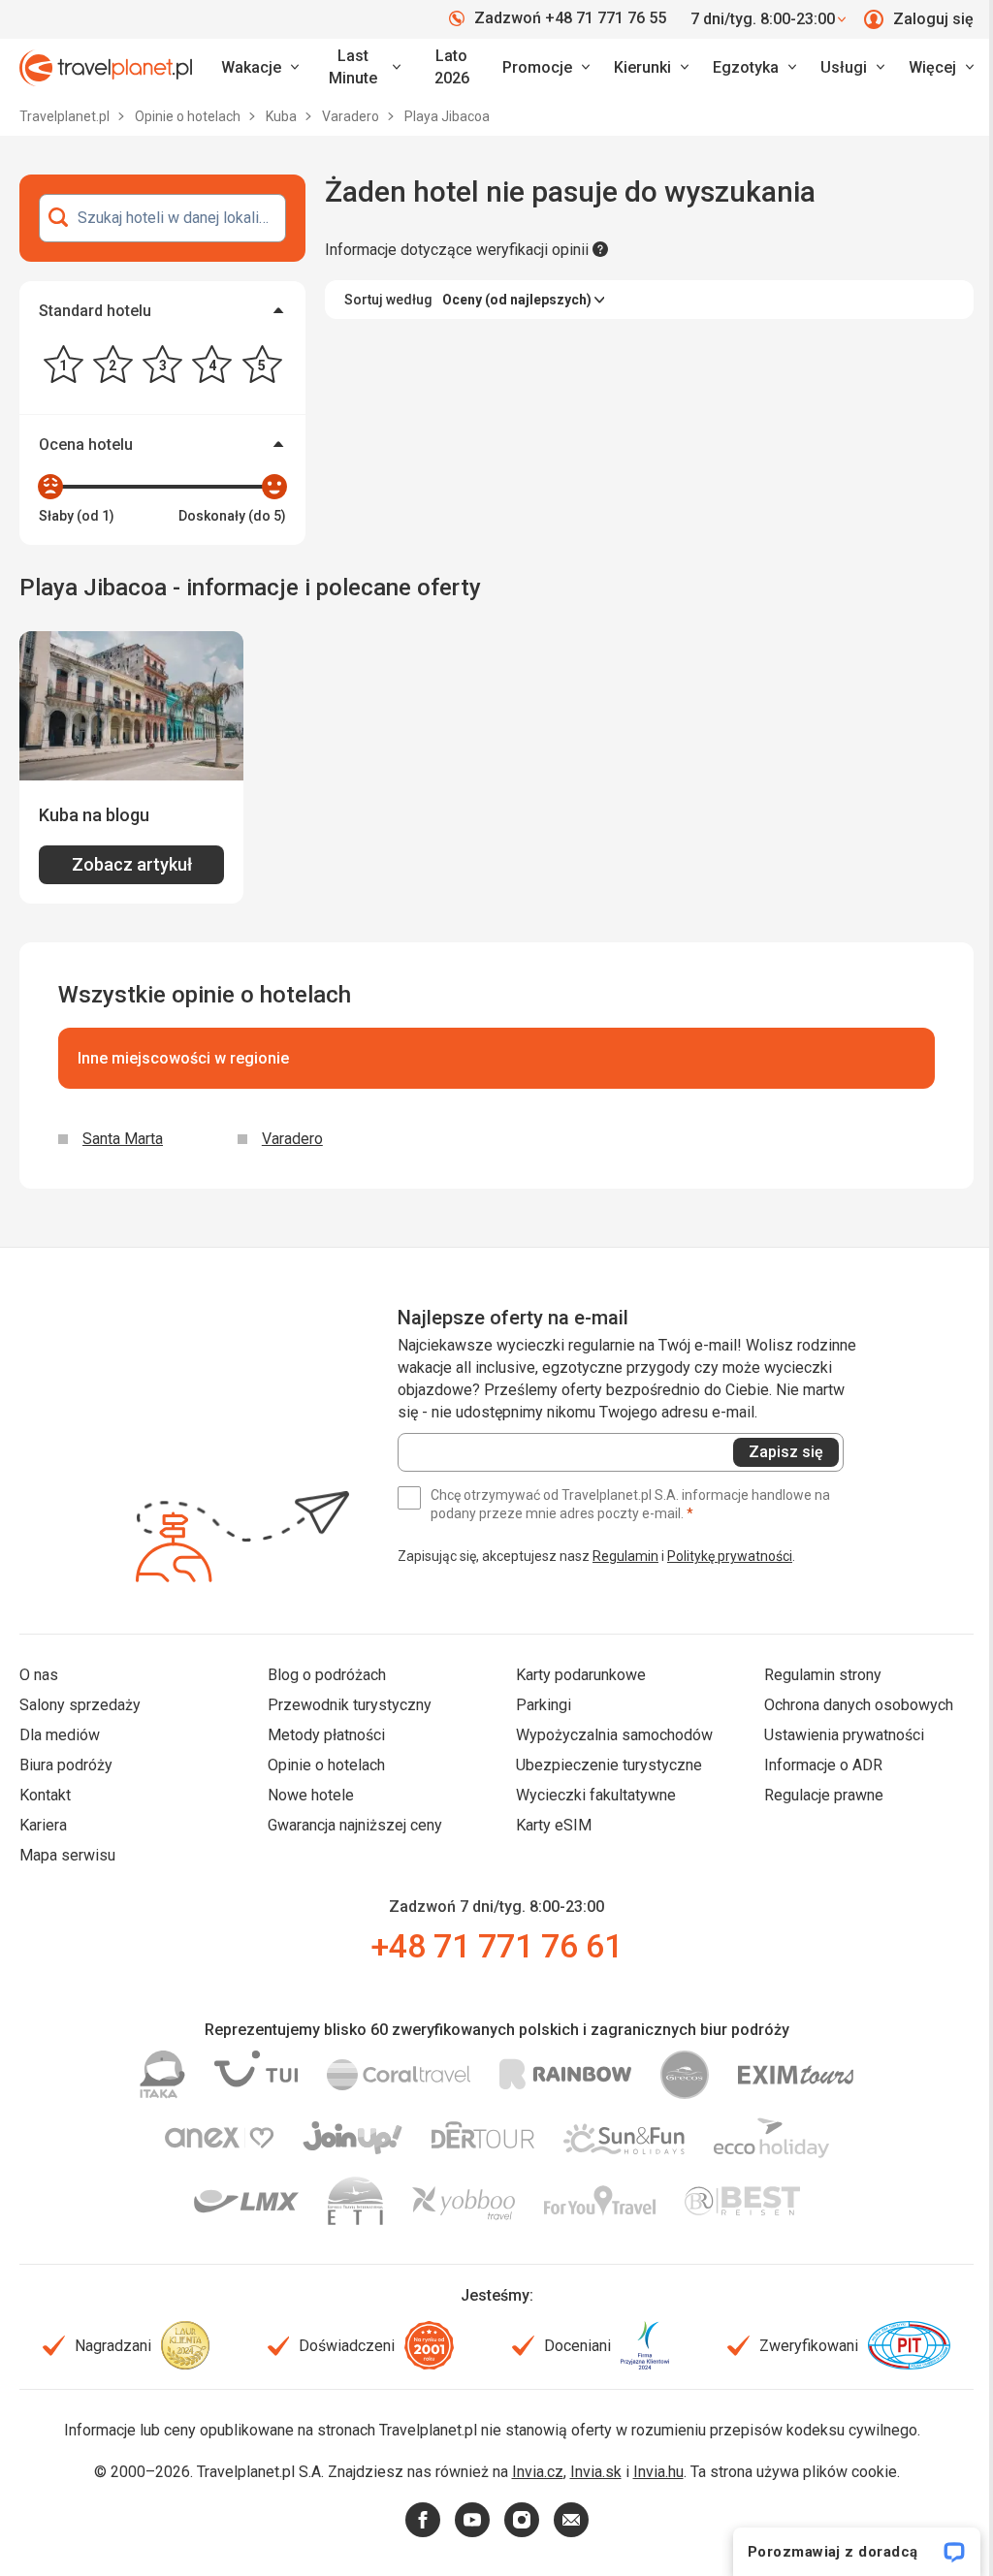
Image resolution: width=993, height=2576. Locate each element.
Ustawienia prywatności (844, 1735)
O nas (39, 1675)
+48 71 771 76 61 (496, 1946)
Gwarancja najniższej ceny (355, 1825)
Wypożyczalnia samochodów (614, 1735)
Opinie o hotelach (189, 116)
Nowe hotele (311, 1795)
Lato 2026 (452, 67)
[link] (362, 68)
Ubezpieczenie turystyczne (609, 1765)
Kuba (283, 116)
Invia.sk (596, 2472)
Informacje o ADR (823, 1765)
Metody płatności (326, 1735)
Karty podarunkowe (581, 1675)
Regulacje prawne (824, 1795)
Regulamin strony (823, 1675)
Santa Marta (123, 1139)
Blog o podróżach (327, 1675)
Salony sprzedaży (80, 1705)
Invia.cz (538, 2472)
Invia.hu (658, 2472)
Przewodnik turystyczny (350, 1705)
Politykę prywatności (730, 1556)
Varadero (352, 116)
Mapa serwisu (67, 1855)
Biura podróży (66, 1765)
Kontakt (45, 1795)
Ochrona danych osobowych (859, 1705)
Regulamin (625, 1556)
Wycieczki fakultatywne (596, 1795)
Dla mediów (60, 1735)
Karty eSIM (554, 1825)
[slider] (50, 487)
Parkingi (544, 1705)
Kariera (43, 1825)
